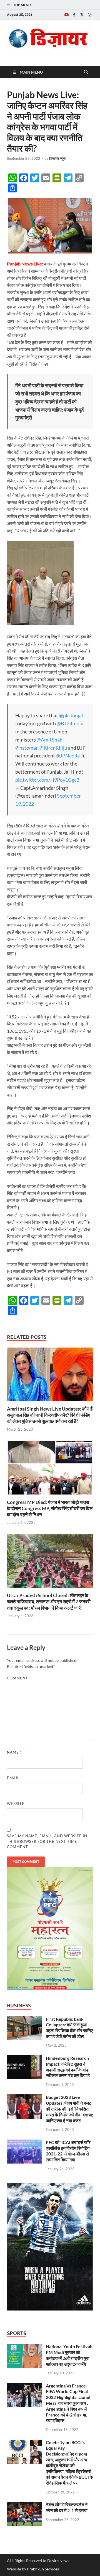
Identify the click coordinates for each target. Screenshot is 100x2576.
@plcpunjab (72, 715)
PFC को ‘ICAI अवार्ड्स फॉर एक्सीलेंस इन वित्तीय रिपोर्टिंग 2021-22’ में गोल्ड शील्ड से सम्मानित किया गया (68, 2151)
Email (15, 1778)
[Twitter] (82, 15)
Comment (19, 1678)
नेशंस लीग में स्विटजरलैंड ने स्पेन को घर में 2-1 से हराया (67, 2507)
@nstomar (26, 748)
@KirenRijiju (53, 748)
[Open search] (86, 72)
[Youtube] (66, 15)
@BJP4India (70, 723)
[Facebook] (74, 15)
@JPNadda (68, 755)
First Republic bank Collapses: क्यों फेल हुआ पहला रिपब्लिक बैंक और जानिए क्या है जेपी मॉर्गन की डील (69, 2028)
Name (14, 1752)
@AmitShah (50, 740)
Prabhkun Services (43, 2569)
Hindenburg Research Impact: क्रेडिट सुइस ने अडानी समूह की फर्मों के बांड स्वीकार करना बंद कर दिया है (68, 2067)
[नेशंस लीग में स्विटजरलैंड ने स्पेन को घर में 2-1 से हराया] (24, 2505)
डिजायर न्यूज (57, 158)
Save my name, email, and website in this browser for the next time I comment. (47, 1841)
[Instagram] (90, 15)
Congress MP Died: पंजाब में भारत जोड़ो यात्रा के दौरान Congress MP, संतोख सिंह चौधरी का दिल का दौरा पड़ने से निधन (50, 1508)
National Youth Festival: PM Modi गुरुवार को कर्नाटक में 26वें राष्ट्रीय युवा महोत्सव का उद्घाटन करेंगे (69, 2355)
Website (16, 1804)
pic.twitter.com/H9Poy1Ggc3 (47, 780)
